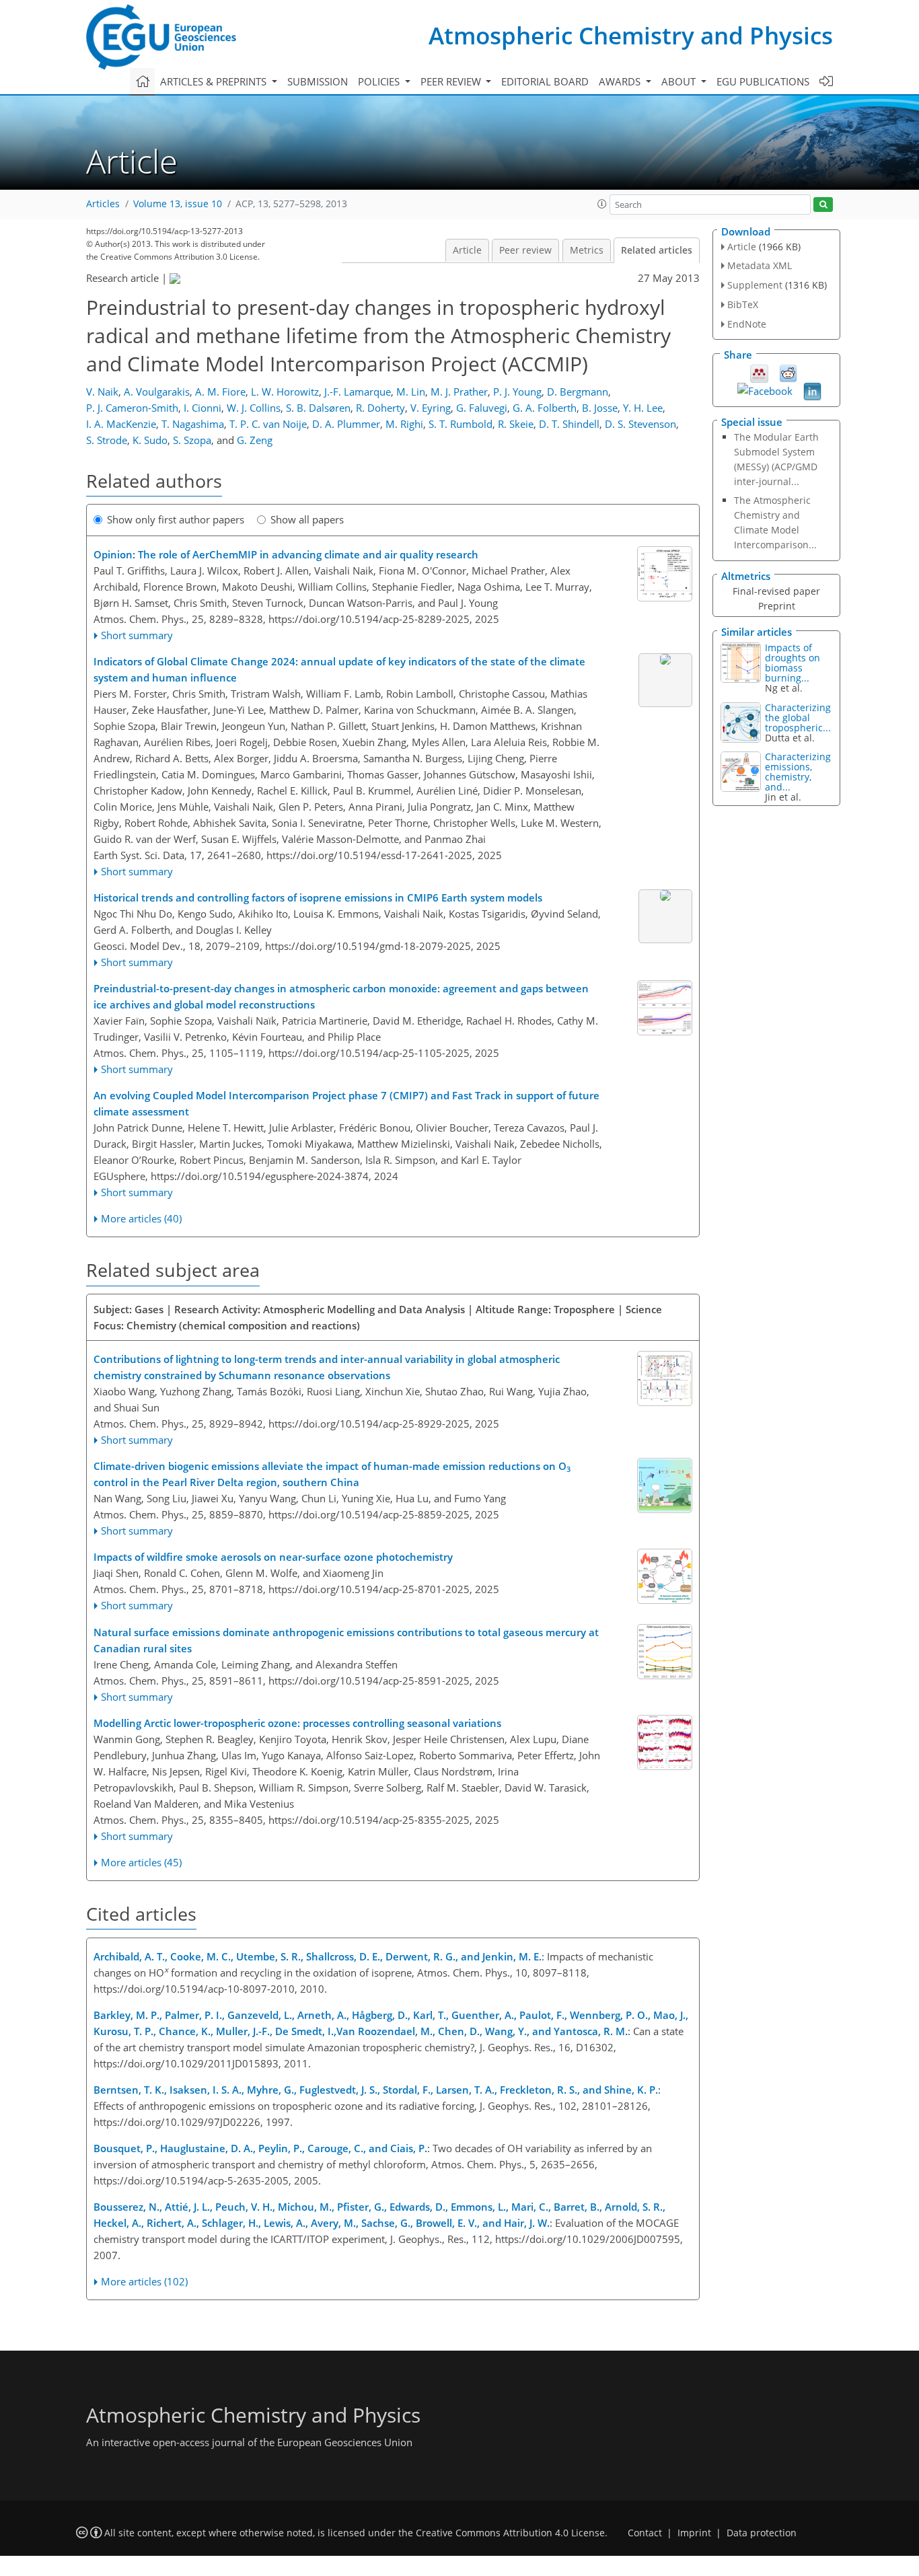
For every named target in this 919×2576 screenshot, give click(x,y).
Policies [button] (380, 81)
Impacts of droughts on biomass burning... (793, 663)
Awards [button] (621, 81)
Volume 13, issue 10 (178, 204)
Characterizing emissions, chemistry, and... (798, 772)
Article (467, 250)
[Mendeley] (759, 372)
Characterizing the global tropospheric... (798, 717)
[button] (602, 204)
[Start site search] (823, 205)
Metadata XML (760, 265)
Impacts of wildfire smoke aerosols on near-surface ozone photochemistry (273, 1557)
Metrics (587, 250)
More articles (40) (141, 1218)
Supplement (755, 285)
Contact (645, 2533)
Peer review (525, 250)
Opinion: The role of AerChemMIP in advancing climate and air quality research (286, 554)
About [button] (680, 81)
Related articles (657, 250)
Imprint (694, 2533)
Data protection (762, 2533)
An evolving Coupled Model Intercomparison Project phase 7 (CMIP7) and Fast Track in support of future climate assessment (346, 1103)
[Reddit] (788, 372)
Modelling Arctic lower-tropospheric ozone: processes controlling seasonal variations (297, 1723)
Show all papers (307, 519)
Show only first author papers (176, 519)
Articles (103, 204)
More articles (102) (144, 2281)
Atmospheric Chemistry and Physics (631, 35)
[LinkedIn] (812, 390)
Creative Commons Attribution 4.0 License (510, 2533)
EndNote (747, 324)
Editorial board (545, 81)
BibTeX (743, 304)
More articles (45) (141, 1862)
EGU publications (763, 81)
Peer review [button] (452, 81)
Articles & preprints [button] (215, 81)
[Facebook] (765, 390)
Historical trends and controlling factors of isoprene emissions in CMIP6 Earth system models (318, 897)
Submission (318, 81)
